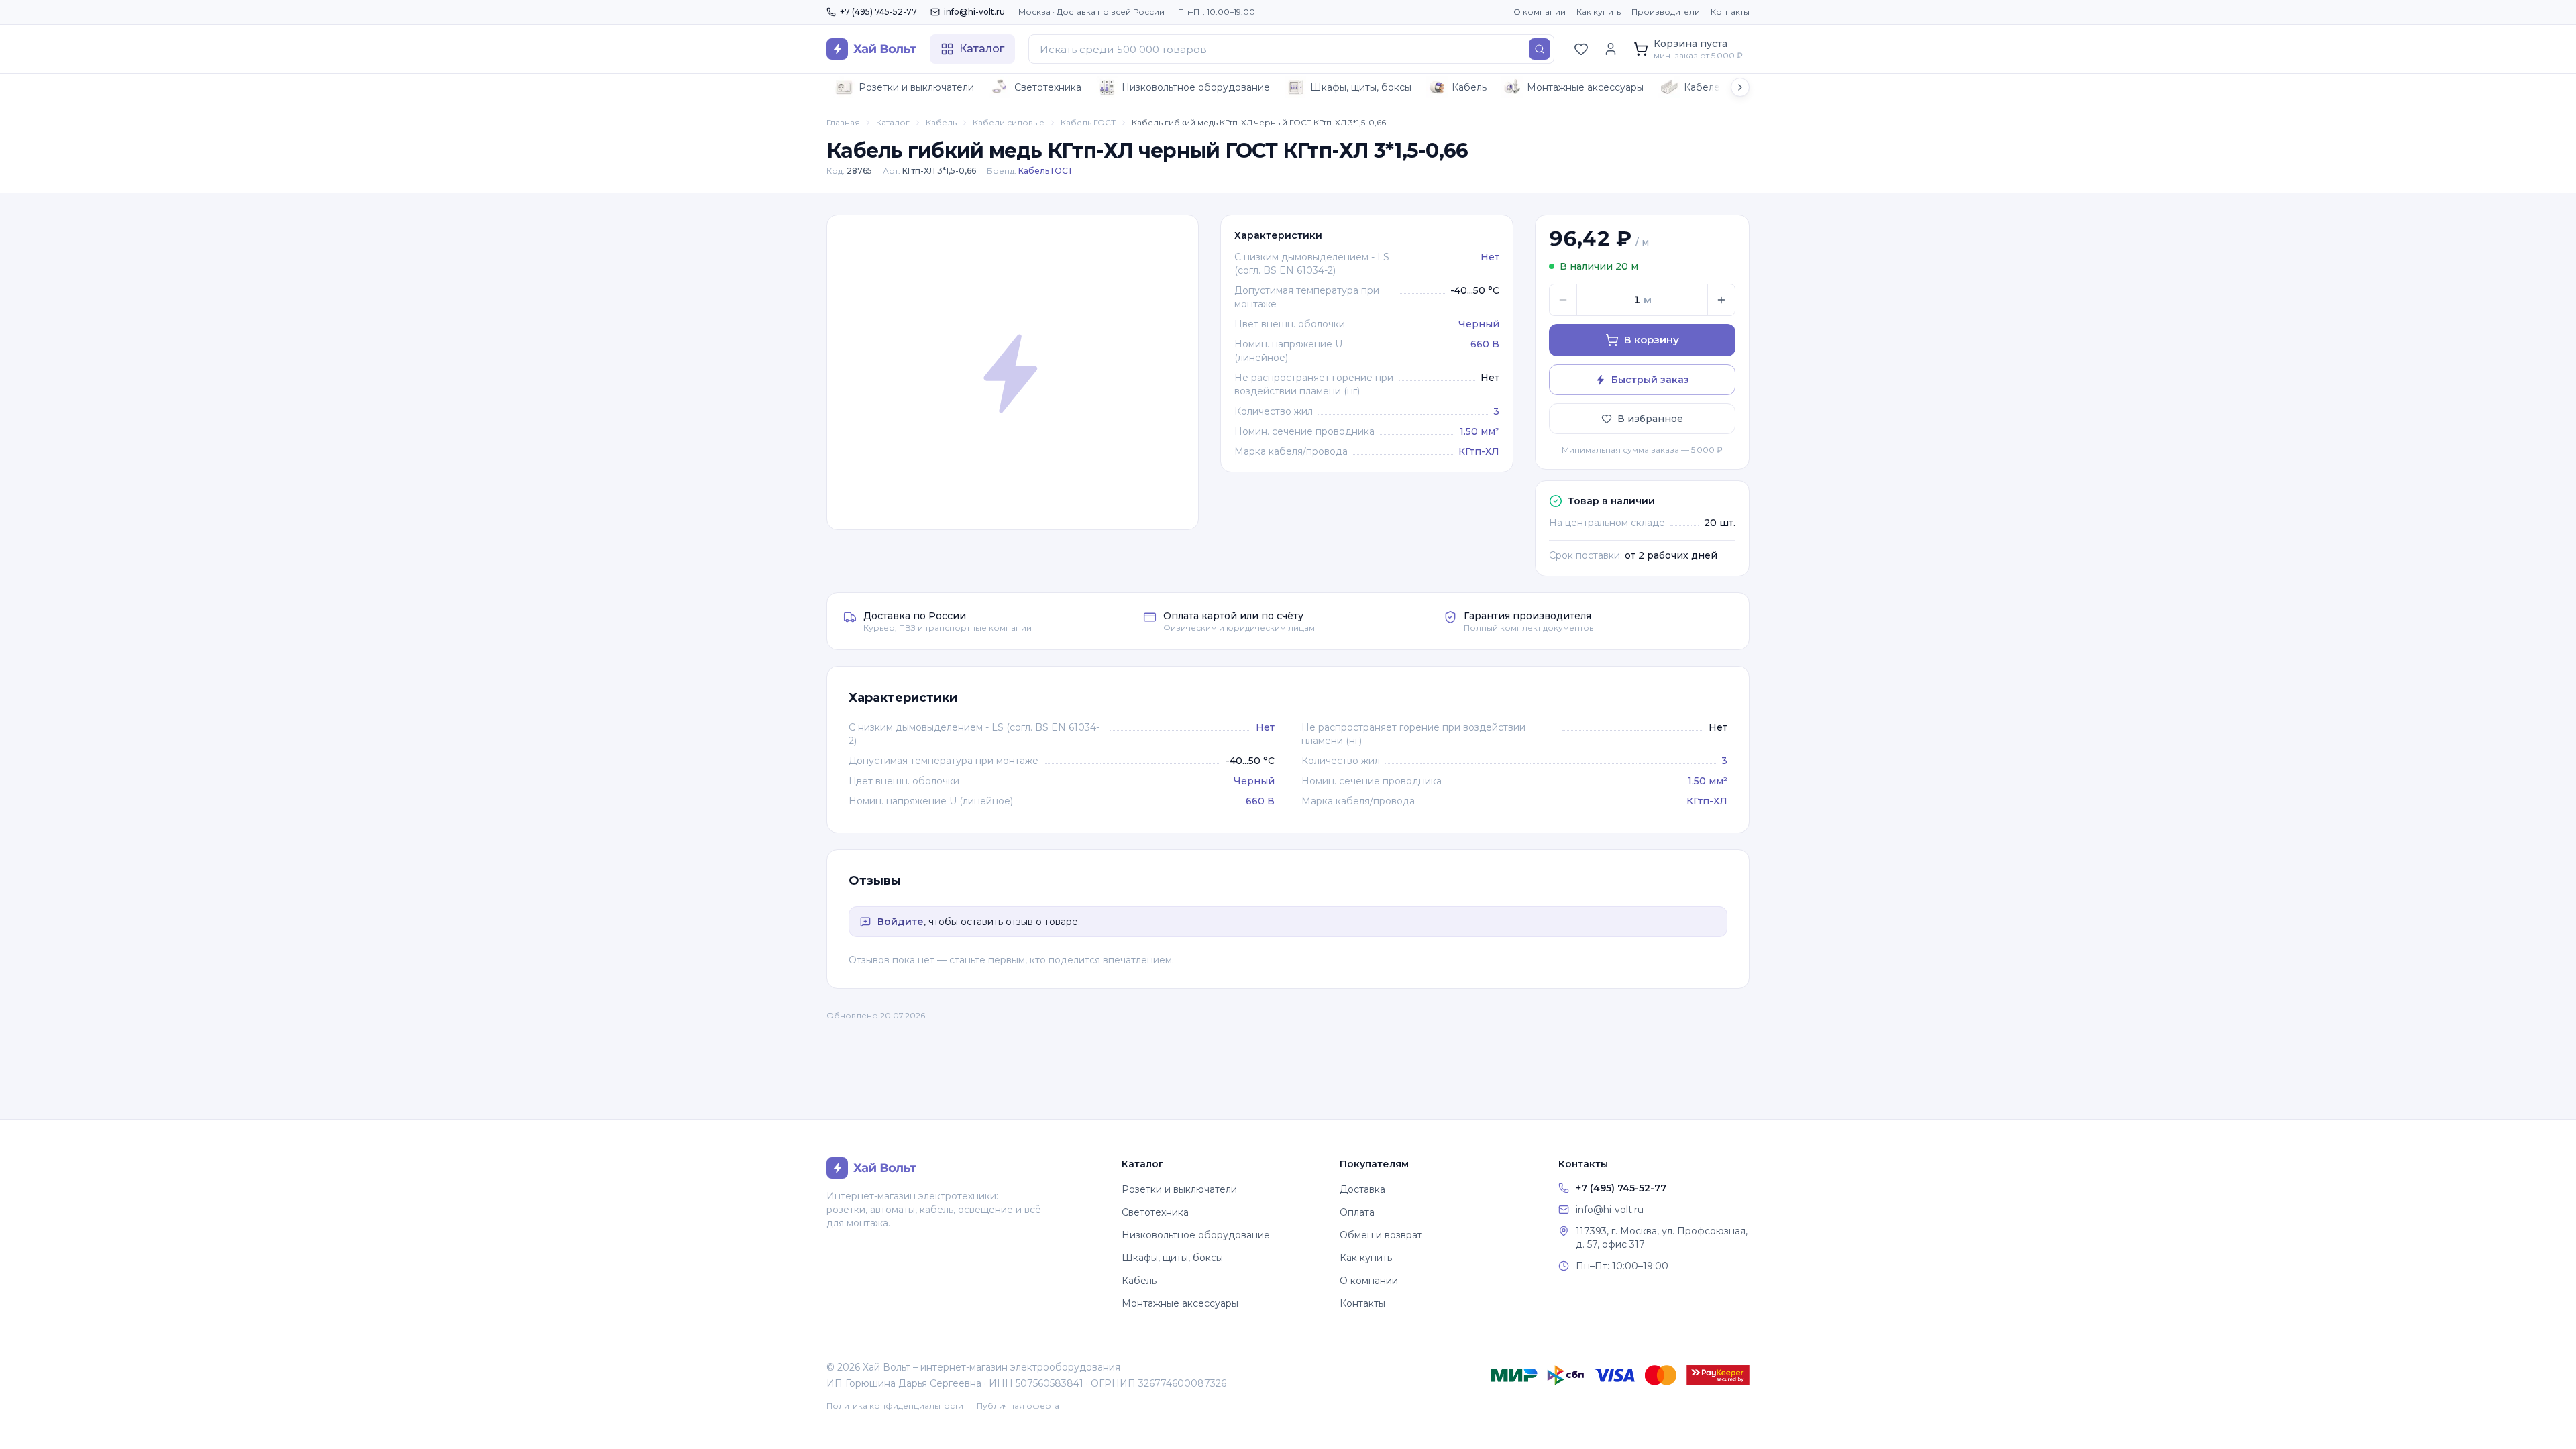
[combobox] (1291, 49)
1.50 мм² (1480, 431)
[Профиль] (1611, 49)
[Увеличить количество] (1721, 300)
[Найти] (1540, 49)
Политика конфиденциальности (895, 1406)
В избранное (1650, 419)
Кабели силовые (1009, 122)
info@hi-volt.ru (974, 12)
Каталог (893, 122)
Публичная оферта (1018, 1406)
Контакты (1730, 12)
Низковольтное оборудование (1196, 87)
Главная (843, 122)
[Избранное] (1581, 49)
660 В (1485, 344)
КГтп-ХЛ (1479, 451)
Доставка (1362, 1189)
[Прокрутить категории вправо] (1740, 87)
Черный (1479, 324)
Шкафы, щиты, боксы (1361, 87)
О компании (1540, 12)
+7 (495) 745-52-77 (878, 12)
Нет (1490, 257)
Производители (1666, 12)
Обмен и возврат (1381, 1235)
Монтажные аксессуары (1585, 87)
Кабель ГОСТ (1088, 122)
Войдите (901, 922)
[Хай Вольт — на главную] (871, 49)
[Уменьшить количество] (1563, 300)
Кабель (1469, 87)
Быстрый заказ (1650, 380)
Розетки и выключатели (916, 87)
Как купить (1599, 12)
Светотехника (1048, 87)
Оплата (1357, 1212)
